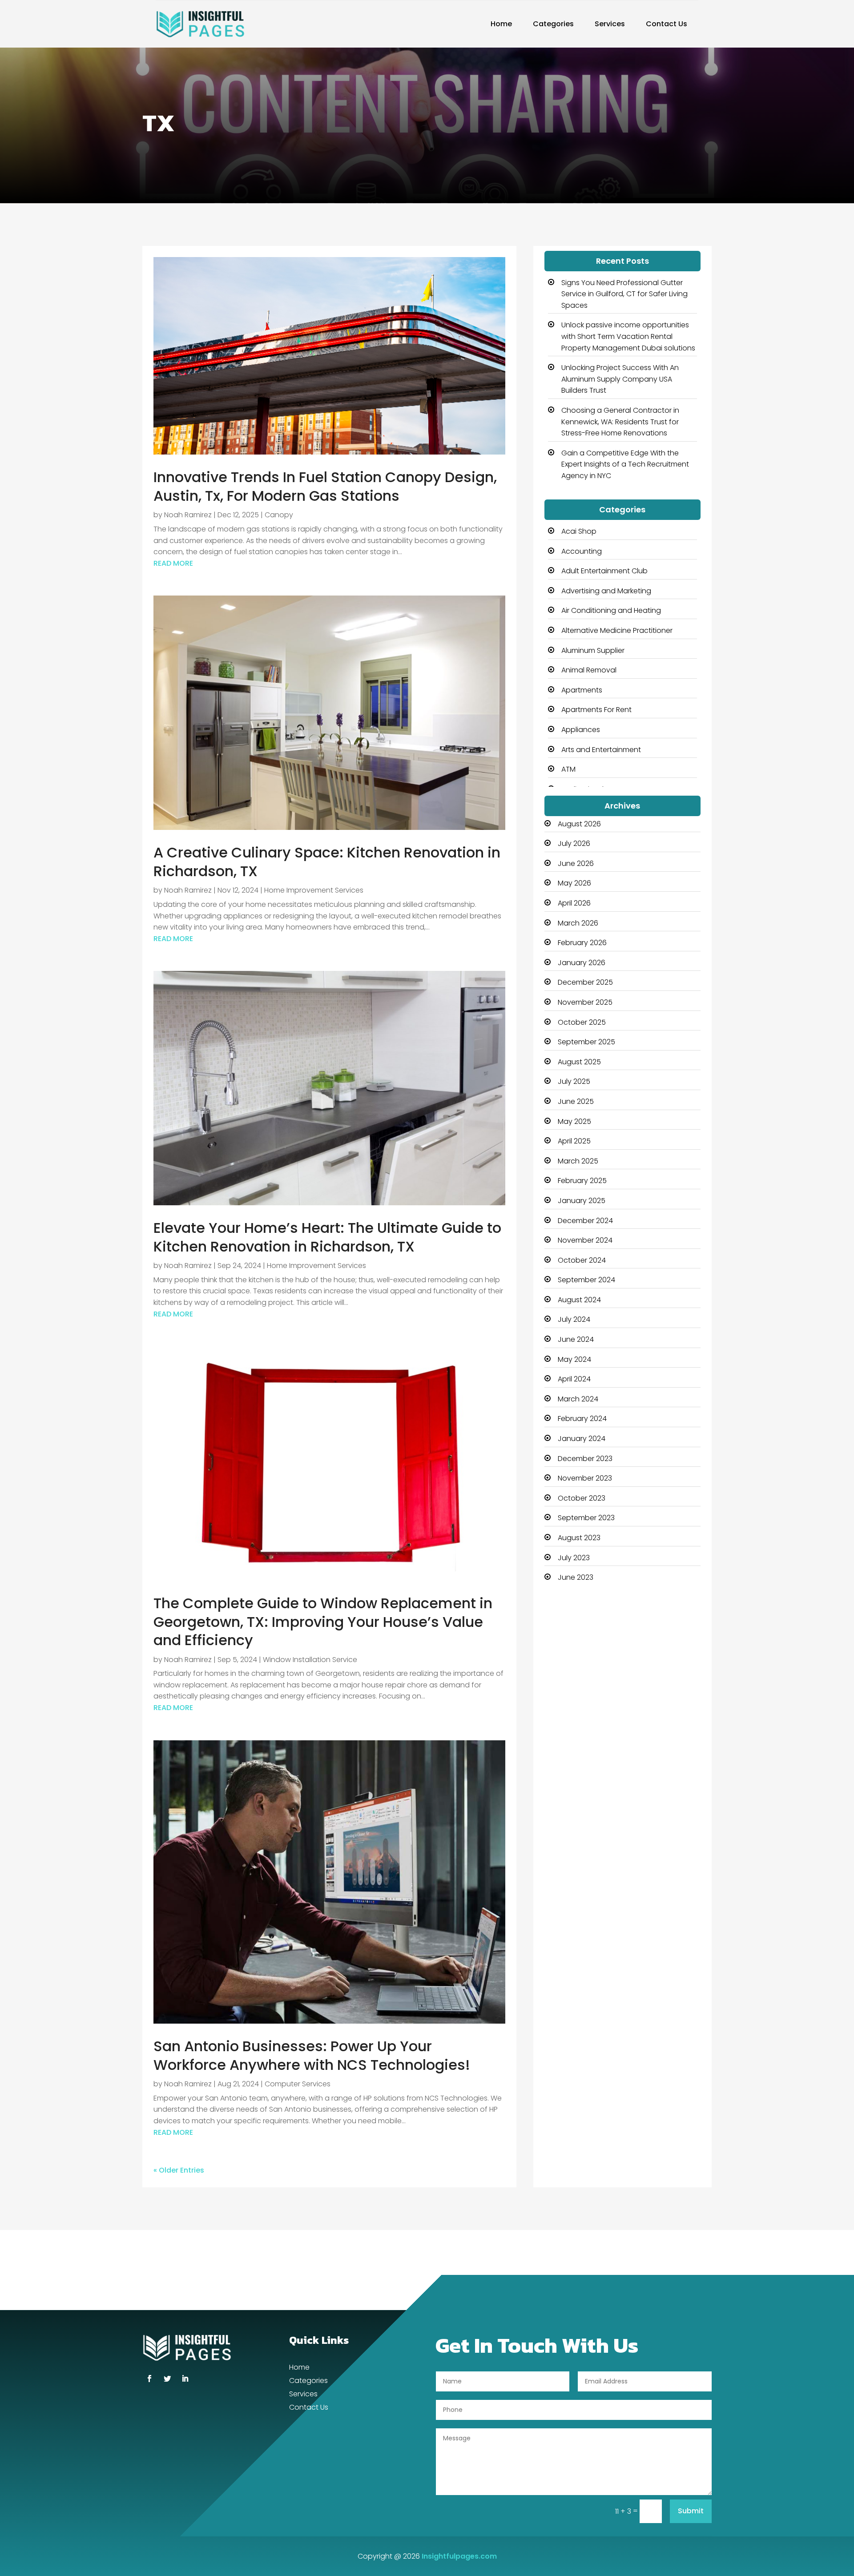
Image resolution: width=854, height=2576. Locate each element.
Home (501, 24)
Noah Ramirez (188, 515)
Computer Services (298, 2084)
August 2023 (579, 1538)
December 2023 (585, 1459)
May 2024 (574, 1359)
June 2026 (576, 863)
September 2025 (586, 1042)
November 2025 (585, 1002)
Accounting (582, 551)
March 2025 (578, 1161)
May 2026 (574, 883)
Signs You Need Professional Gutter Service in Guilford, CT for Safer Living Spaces (624, 294)
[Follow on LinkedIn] (185, 2379)
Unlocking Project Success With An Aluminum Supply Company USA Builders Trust (620, 379)
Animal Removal (589, 670)
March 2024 (578, 1399)
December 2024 (585, 1221)
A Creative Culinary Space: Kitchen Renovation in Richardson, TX (327, 862)
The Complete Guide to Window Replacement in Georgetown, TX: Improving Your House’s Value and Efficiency (323, 1622)
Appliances (581, 730)
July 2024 (574, 1319)
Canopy (279, 515)
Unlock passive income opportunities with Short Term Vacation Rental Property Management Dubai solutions (628, 336)
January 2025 (582, 1201)
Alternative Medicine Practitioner (617, 630)
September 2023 (586, 1518)
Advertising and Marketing (606, 591)
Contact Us (667, 24)
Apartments (582, 690)
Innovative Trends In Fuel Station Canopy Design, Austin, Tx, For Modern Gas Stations (325, 486)
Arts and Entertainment (601, 750)
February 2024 (582, 1419)
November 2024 (585, 1240)
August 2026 (579, 824)
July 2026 (574, 843)
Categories (553, 24)
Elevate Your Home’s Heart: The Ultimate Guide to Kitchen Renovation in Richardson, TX (327, 1237)
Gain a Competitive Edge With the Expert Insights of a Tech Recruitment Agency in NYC (625, 464)
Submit (691, 2511)
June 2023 (576, 1577)
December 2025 (585, 982)
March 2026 (578, 923)
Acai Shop (579, 531)
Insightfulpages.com (459, 2556)
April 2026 (574, 903)
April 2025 (574, 1141)
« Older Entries (179, 2170)
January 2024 (582, 1439)
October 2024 (582, 1260)
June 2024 (576, 1339)
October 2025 (582, 1022)
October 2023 (582, 1498)
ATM (568, 769)
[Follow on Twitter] (167, 2379)
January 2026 (582, 963)
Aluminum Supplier (593, 650)
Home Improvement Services (314, 890)
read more (173, 563)
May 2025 (574, 1121)
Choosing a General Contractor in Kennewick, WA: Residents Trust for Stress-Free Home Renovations (620, 422)
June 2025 (576, 1101)
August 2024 (579, 1300)
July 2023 (574, 1558)
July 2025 (574, 1081)
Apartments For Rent (596, 710)
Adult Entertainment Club (604, 571)
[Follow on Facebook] (149, 2379)
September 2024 (586, 1280)
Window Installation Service (310, 1660)
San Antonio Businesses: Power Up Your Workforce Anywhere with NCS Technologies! (312, 2055)
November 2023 (585, 1478)
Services (610, 24)
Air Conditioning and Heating (611, 610)
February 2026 (582, 943)
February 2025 (582, 1181)
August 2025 (579, 1062)
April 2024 (574, 1379)
